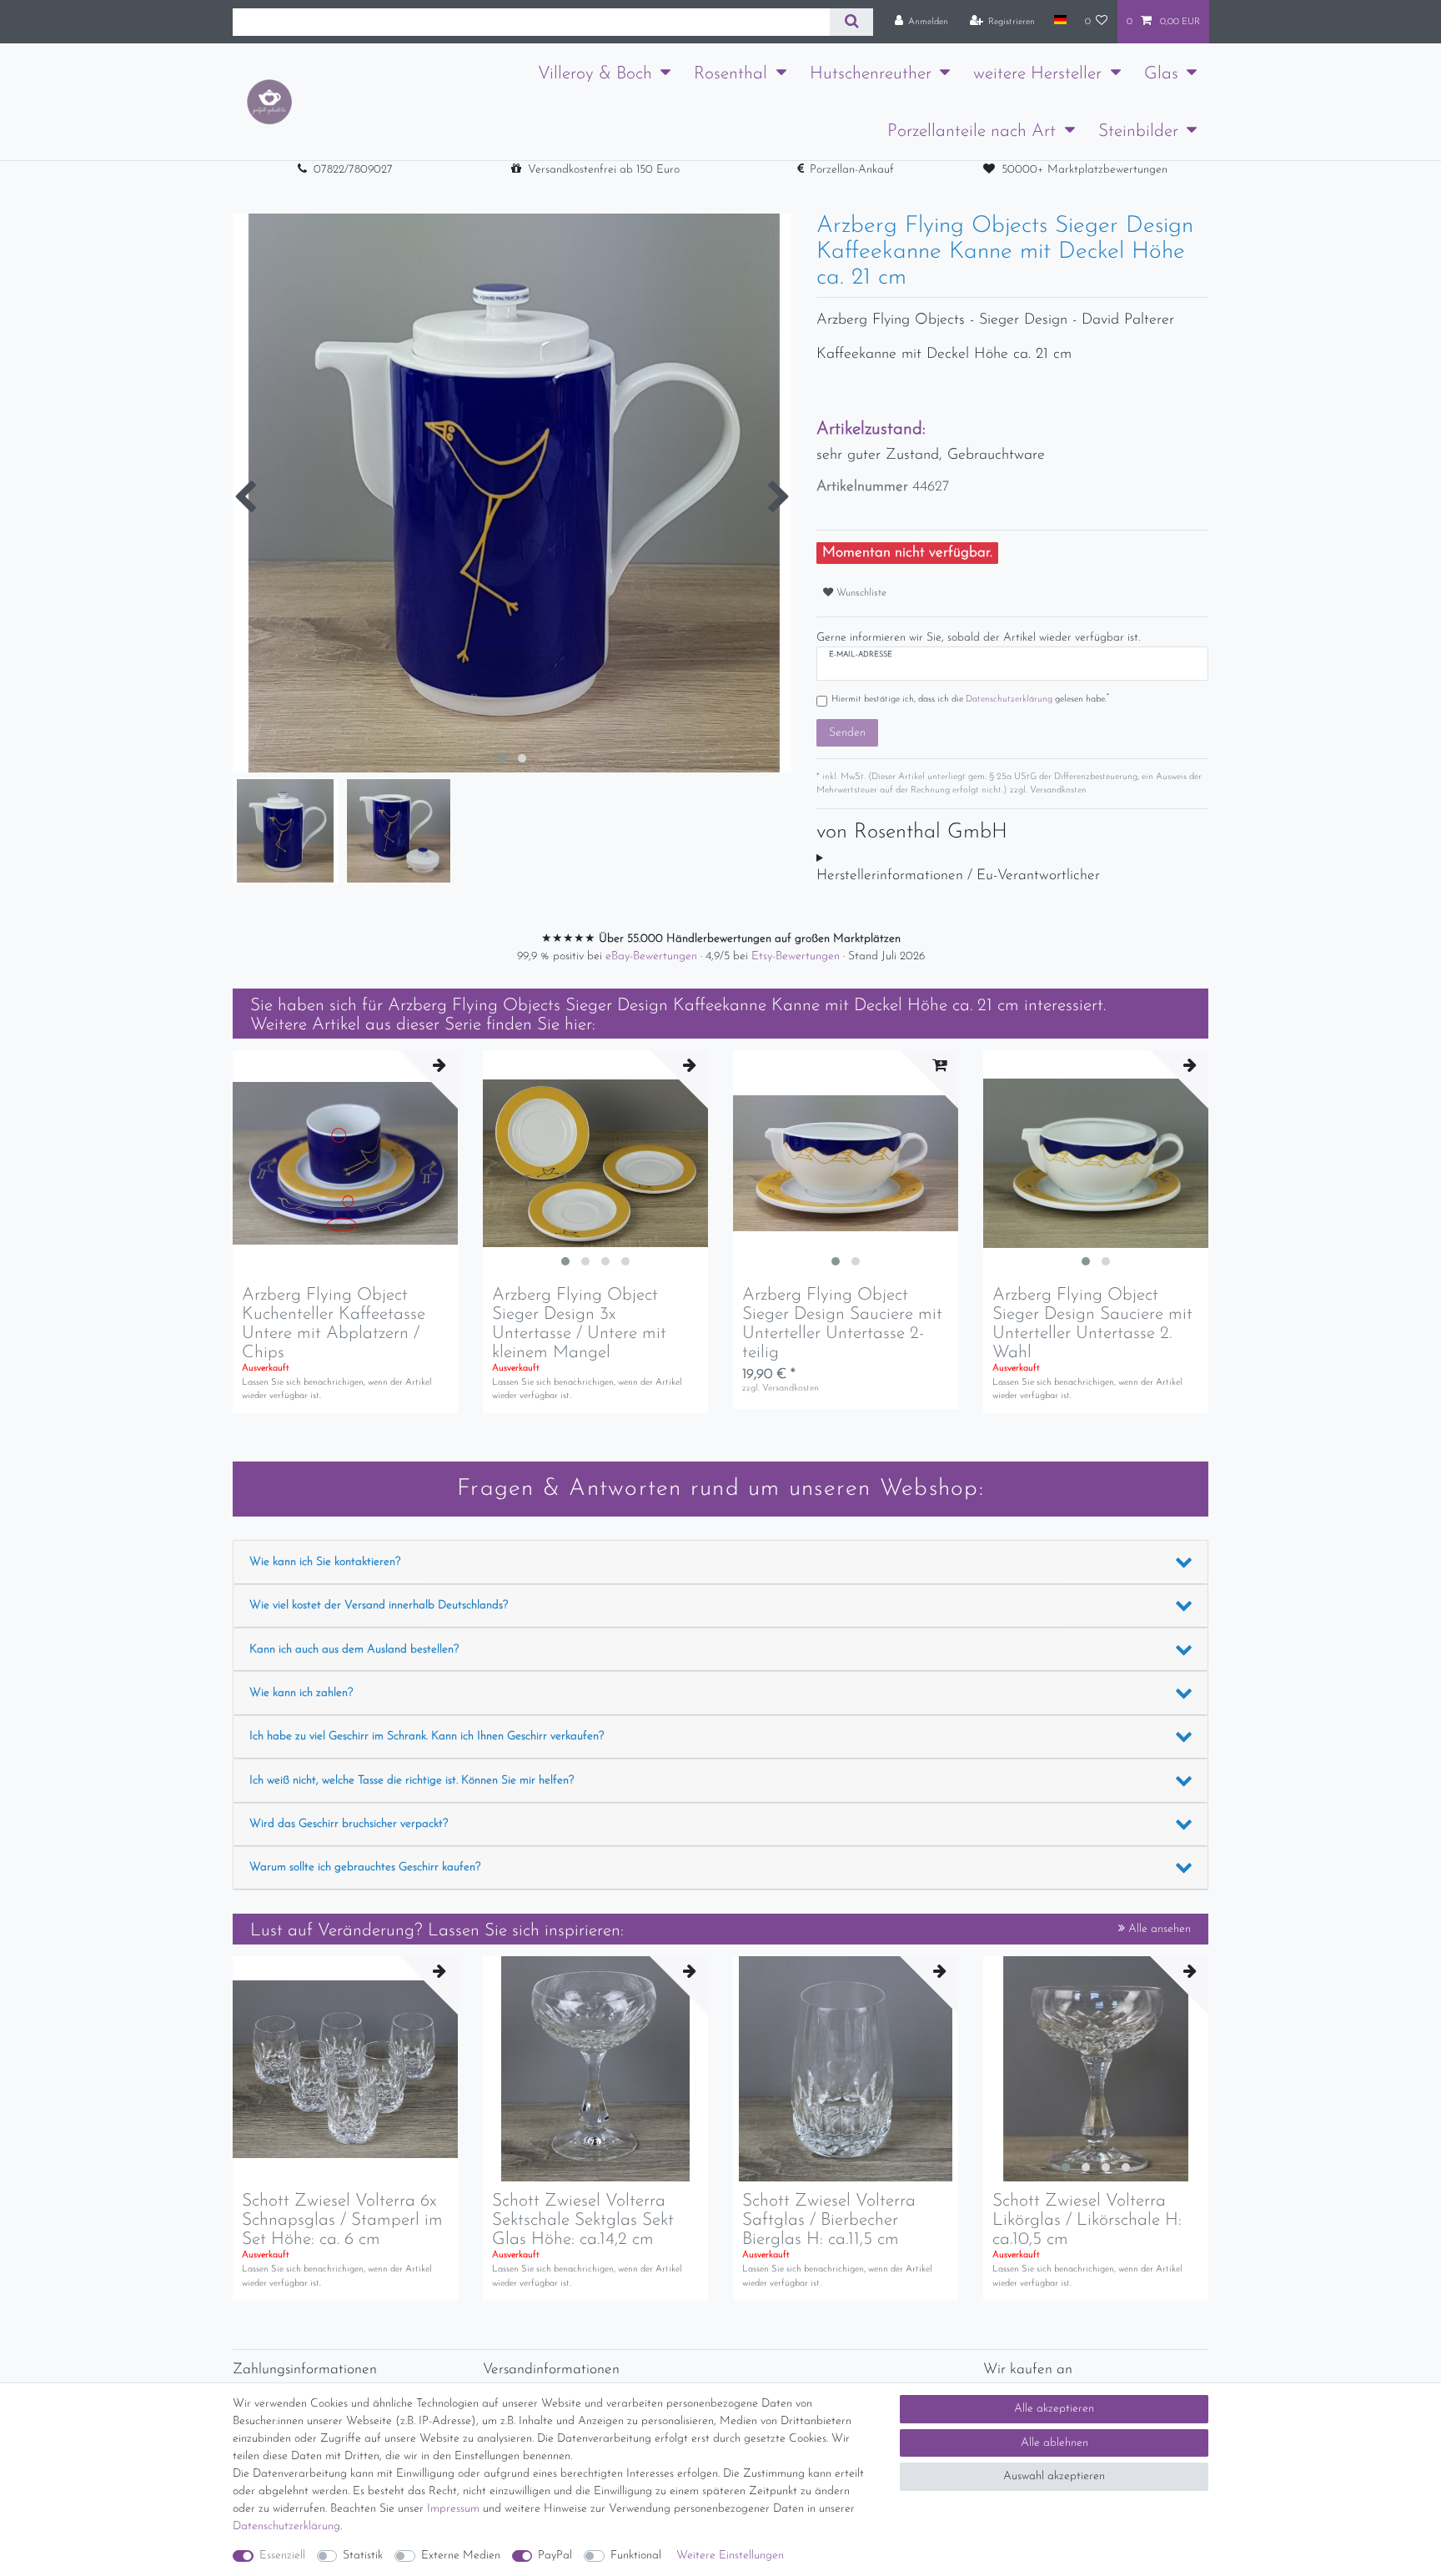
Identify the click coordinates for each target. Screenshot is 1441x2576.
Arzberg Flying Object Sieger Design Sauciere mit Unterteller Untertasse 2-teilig (842, 1324)
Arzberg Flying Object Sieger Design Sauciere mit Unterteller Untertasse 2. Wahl (1092, 1324)
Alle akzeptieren (1054, 2409)
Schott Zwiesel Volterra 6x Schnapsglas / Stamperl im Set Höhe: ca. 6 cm (342, 2220)
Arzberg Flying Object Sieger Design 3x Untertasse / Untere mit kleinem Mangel (579, 1324)
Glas (1161, 74)
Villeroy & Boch (595, 74)
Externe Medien (461, 2556)
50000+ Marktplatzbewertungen (1085, 170)
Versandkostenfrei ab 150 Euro (604, 170)
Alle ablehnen (1054, 2443)
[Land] (1059, 21)
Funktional (636, 2556)
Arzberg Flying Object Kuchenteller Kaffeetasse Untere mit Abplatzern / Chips (334, 1324)
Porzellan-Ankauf (852, 170)
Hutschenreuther (871, 74)
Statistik (363, 2556)
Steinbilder (1138, 131)
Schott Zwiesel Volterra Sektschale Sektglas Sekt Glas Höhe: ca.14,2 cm (583, 2220)
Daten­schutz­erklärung (286, 2526)
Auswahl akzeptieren (1054, 2476)
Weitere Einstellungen (730, 2556)
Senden (847, 733)
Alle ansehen (1158, 1929)
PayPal (555, 2556)
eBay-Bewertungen (653, 956)
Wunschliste (860, 593)
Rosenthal (731, 74)
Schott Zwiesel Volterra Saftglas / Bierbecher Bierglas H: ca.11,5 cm (829, 2220)
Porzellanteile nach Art (972, 131)
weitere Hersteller (1037, 74)
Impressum (453, 2509)
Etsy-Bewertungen (797, 956)
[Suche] (851, 22)
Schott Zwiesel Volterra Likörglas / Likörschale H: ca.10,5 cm (1087, 2220)
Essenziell (282, 2556)
